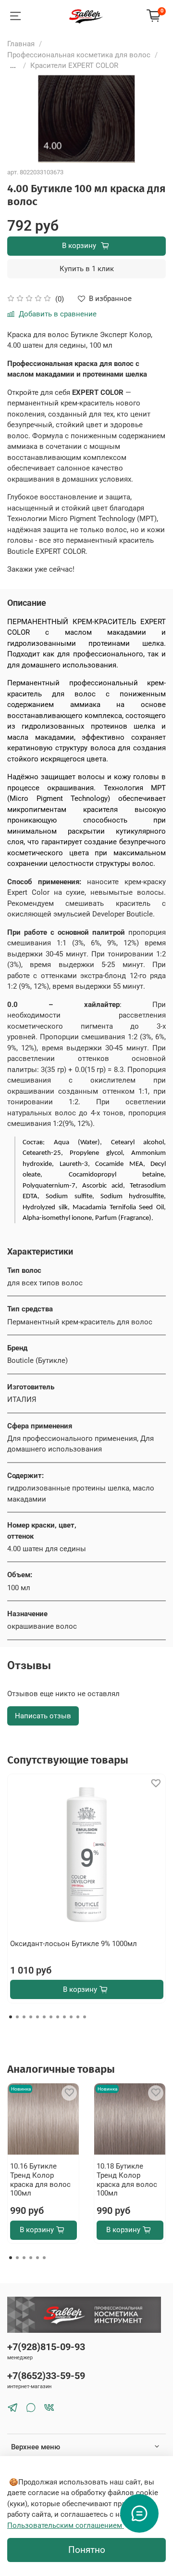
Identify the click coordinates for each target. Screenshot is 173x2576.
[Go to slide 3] (24, 2017)
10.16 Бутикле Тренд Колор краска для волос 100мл (40, 2180)
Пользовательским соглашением (66, 2525)
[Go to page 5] (37, 2258)
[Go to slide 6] (44, 2017)
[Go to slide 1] (11, 2017)
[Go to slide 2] (17, 2017)
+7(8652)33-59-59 (46, 2376)
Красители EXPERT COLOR (74, 65)
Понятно (87, 2550)
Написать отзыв (43, 1716)
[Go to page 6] (44, 2258)
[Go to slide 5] (37, 2017)
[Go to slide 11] (78, 2017)
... (13, 66)
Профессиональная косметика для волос (79, 55)
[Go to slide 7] (51, 2017)
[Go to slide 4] (31, 2017)
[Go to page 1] (11, 2258)
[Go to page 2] (17, 2258)
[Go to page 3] (24, 2258)
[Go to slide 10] (71, 2017)
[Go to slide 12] (85, 2017)
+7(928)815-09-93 (46, 2347)
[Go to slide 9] (64, 2017)
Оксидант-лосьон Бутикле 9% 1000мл (74, 1944)
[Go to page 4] (31, 2258)
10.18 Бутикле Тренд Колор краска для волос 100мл (127, 2180)
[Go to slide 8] (58, 2017)
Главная (21, 44)
